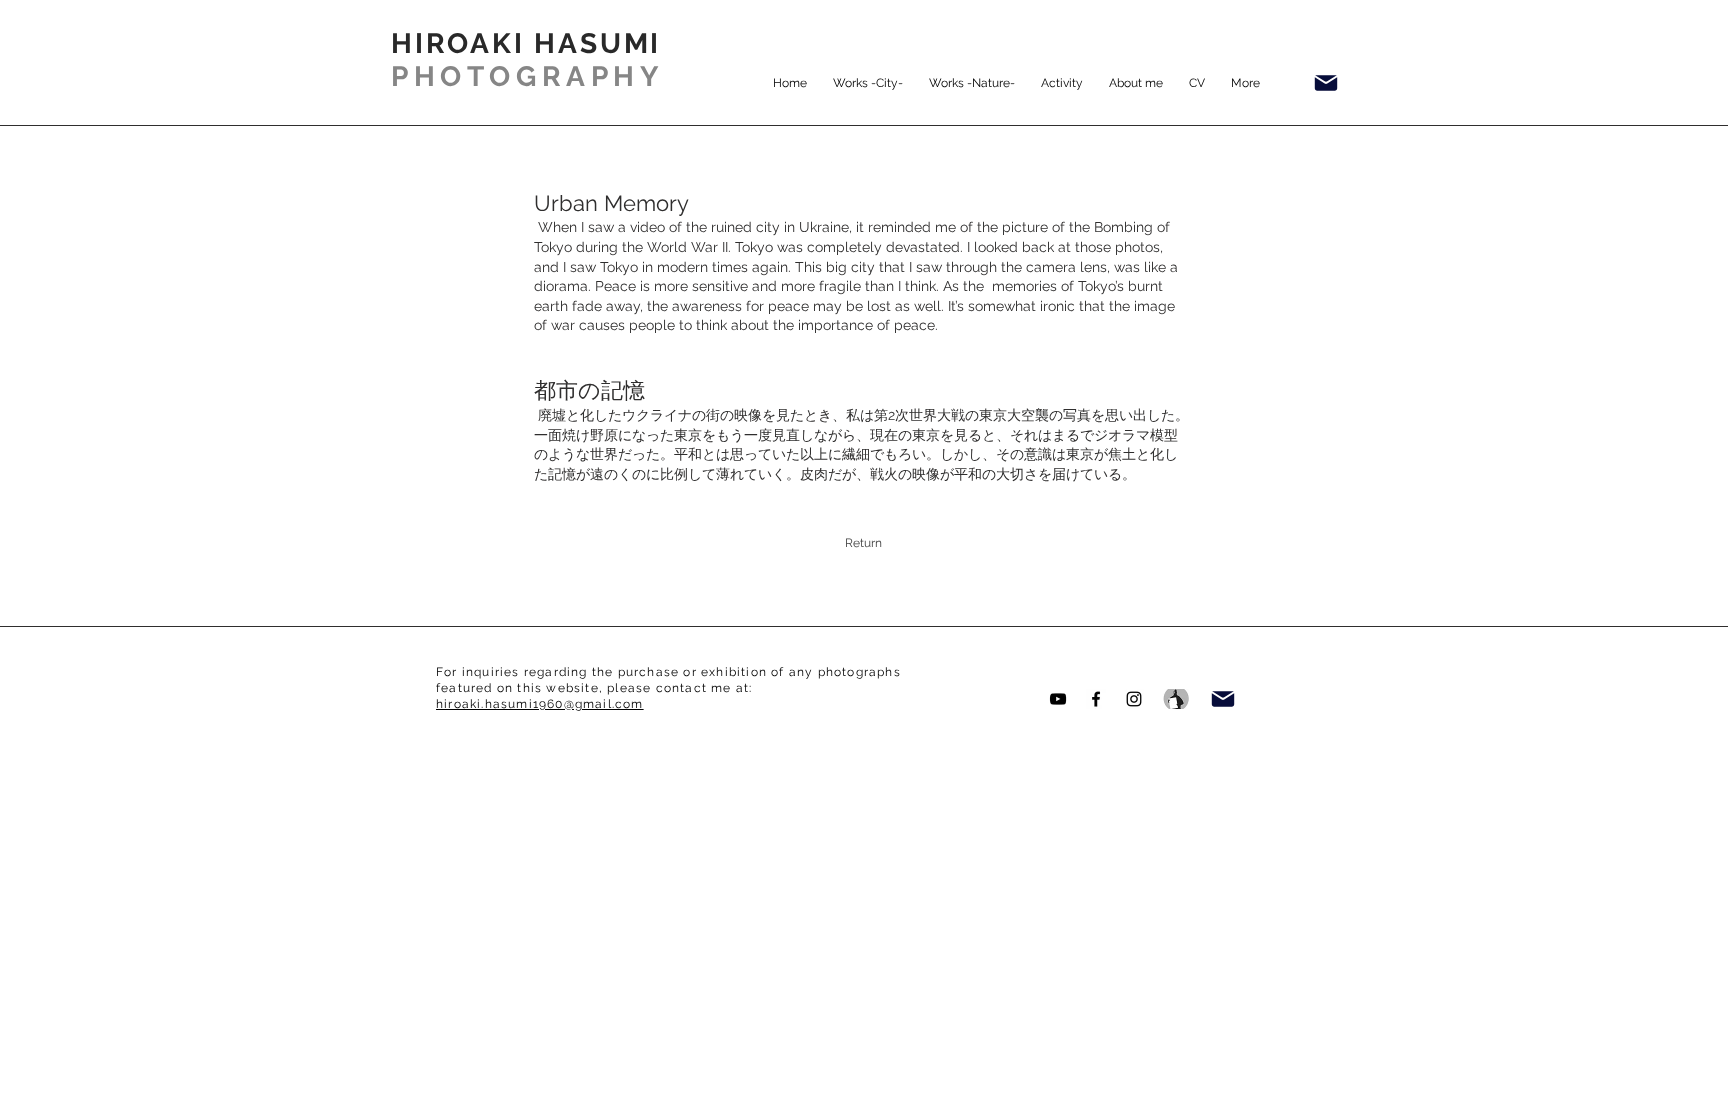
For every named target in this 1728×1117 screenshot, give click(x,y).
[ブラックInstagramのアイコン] (1134, 699)
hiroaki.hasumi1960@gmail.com (540, 704)
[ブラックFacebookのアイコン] (1096, 699)
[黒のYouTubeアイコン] (1058, 699)
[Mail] (1326, 83)
